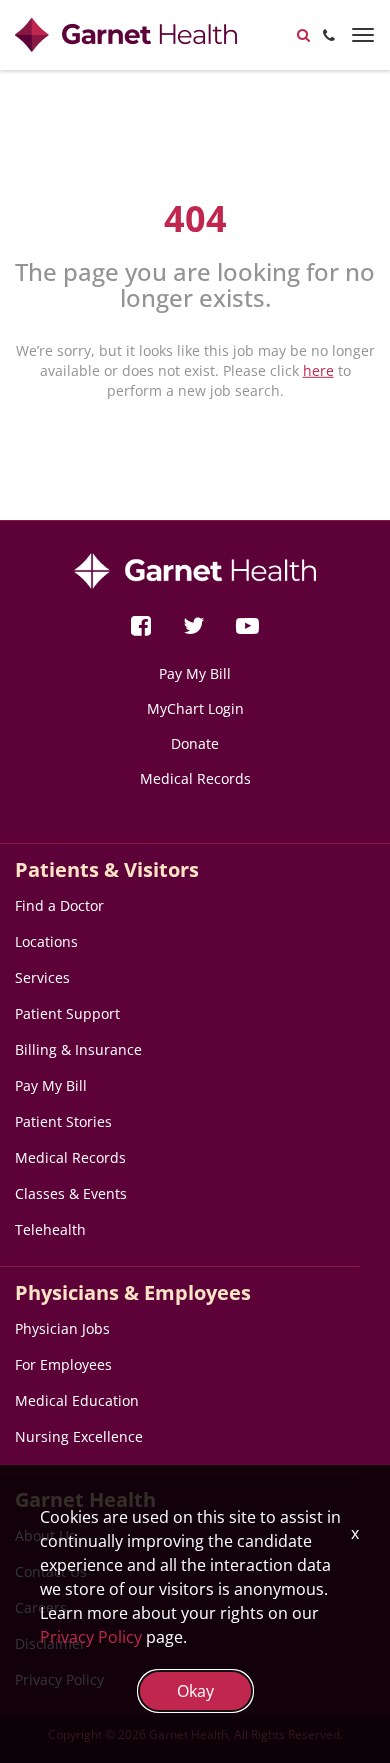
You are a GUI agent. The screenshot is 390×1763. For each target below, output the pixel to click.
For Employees (63, 1364)
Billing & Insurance (78, 1049)
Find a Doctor (59, 905)
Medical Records (195, 778)
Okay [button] (195, 1691)
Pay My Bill (195, 673)
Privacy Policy (91, 1637)
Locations (46, 941)
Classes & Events (71, 1193)
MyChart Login (195, 708)
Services (42, 977)
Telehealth (50, 1229)
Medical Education (77, 1400)
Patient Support (67, 1013)
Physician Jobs (62, 1328)
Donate (195, 743)
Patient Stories (63, 1121)
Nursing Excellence (79, 1436)
